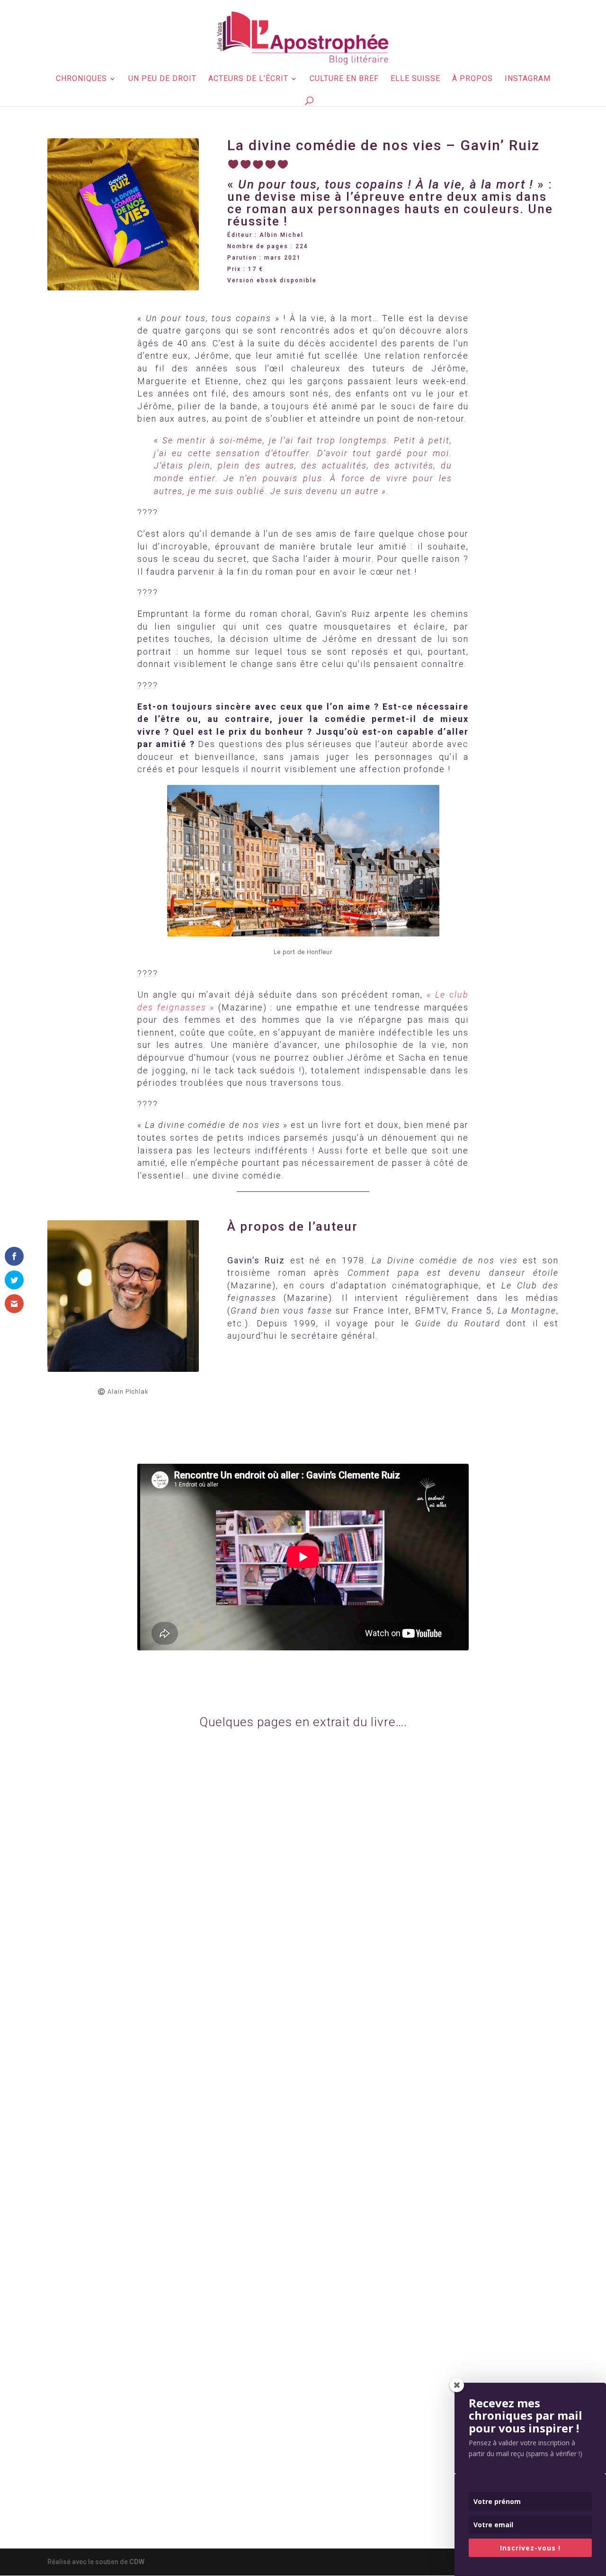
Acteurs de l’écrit (248, 79)
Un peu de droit (162, 79)
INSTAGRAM (528, 79)
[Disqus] (303, 2139)
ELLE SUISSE (415, 79)
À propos (472, 79)
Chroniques (81, 79)
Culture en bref (344, 79)
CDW (137, 2562)
